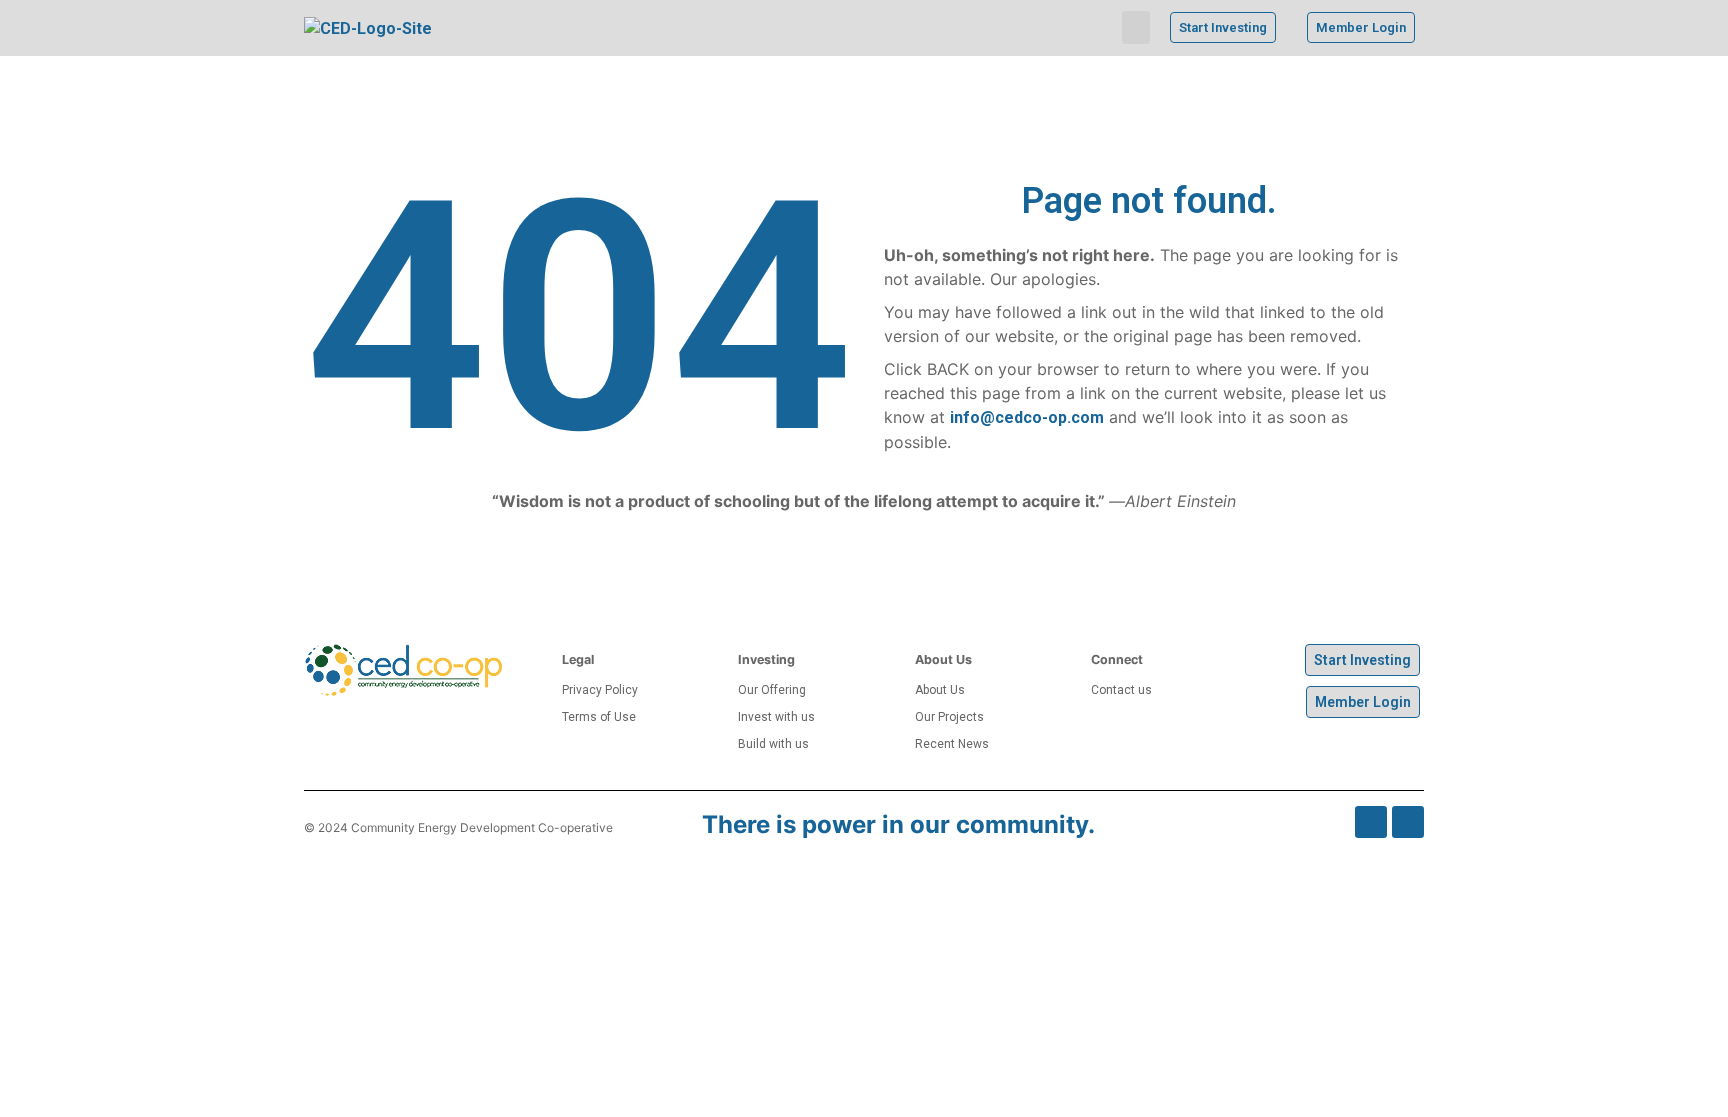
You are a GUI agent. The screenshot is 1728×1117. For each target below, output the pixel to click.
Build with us (773, 744)
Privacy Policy (600, 690)
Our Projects (949, 717)
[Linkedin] (1408, 822)
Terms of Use (599, 717)
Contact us (1121, 690)
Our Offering (772, 690)
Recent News (952, 744)
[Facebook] (1371, 822)
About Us (940, 690)
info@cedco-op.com (1027, 417)
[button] (1136, 27)
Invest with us (776, 717)
